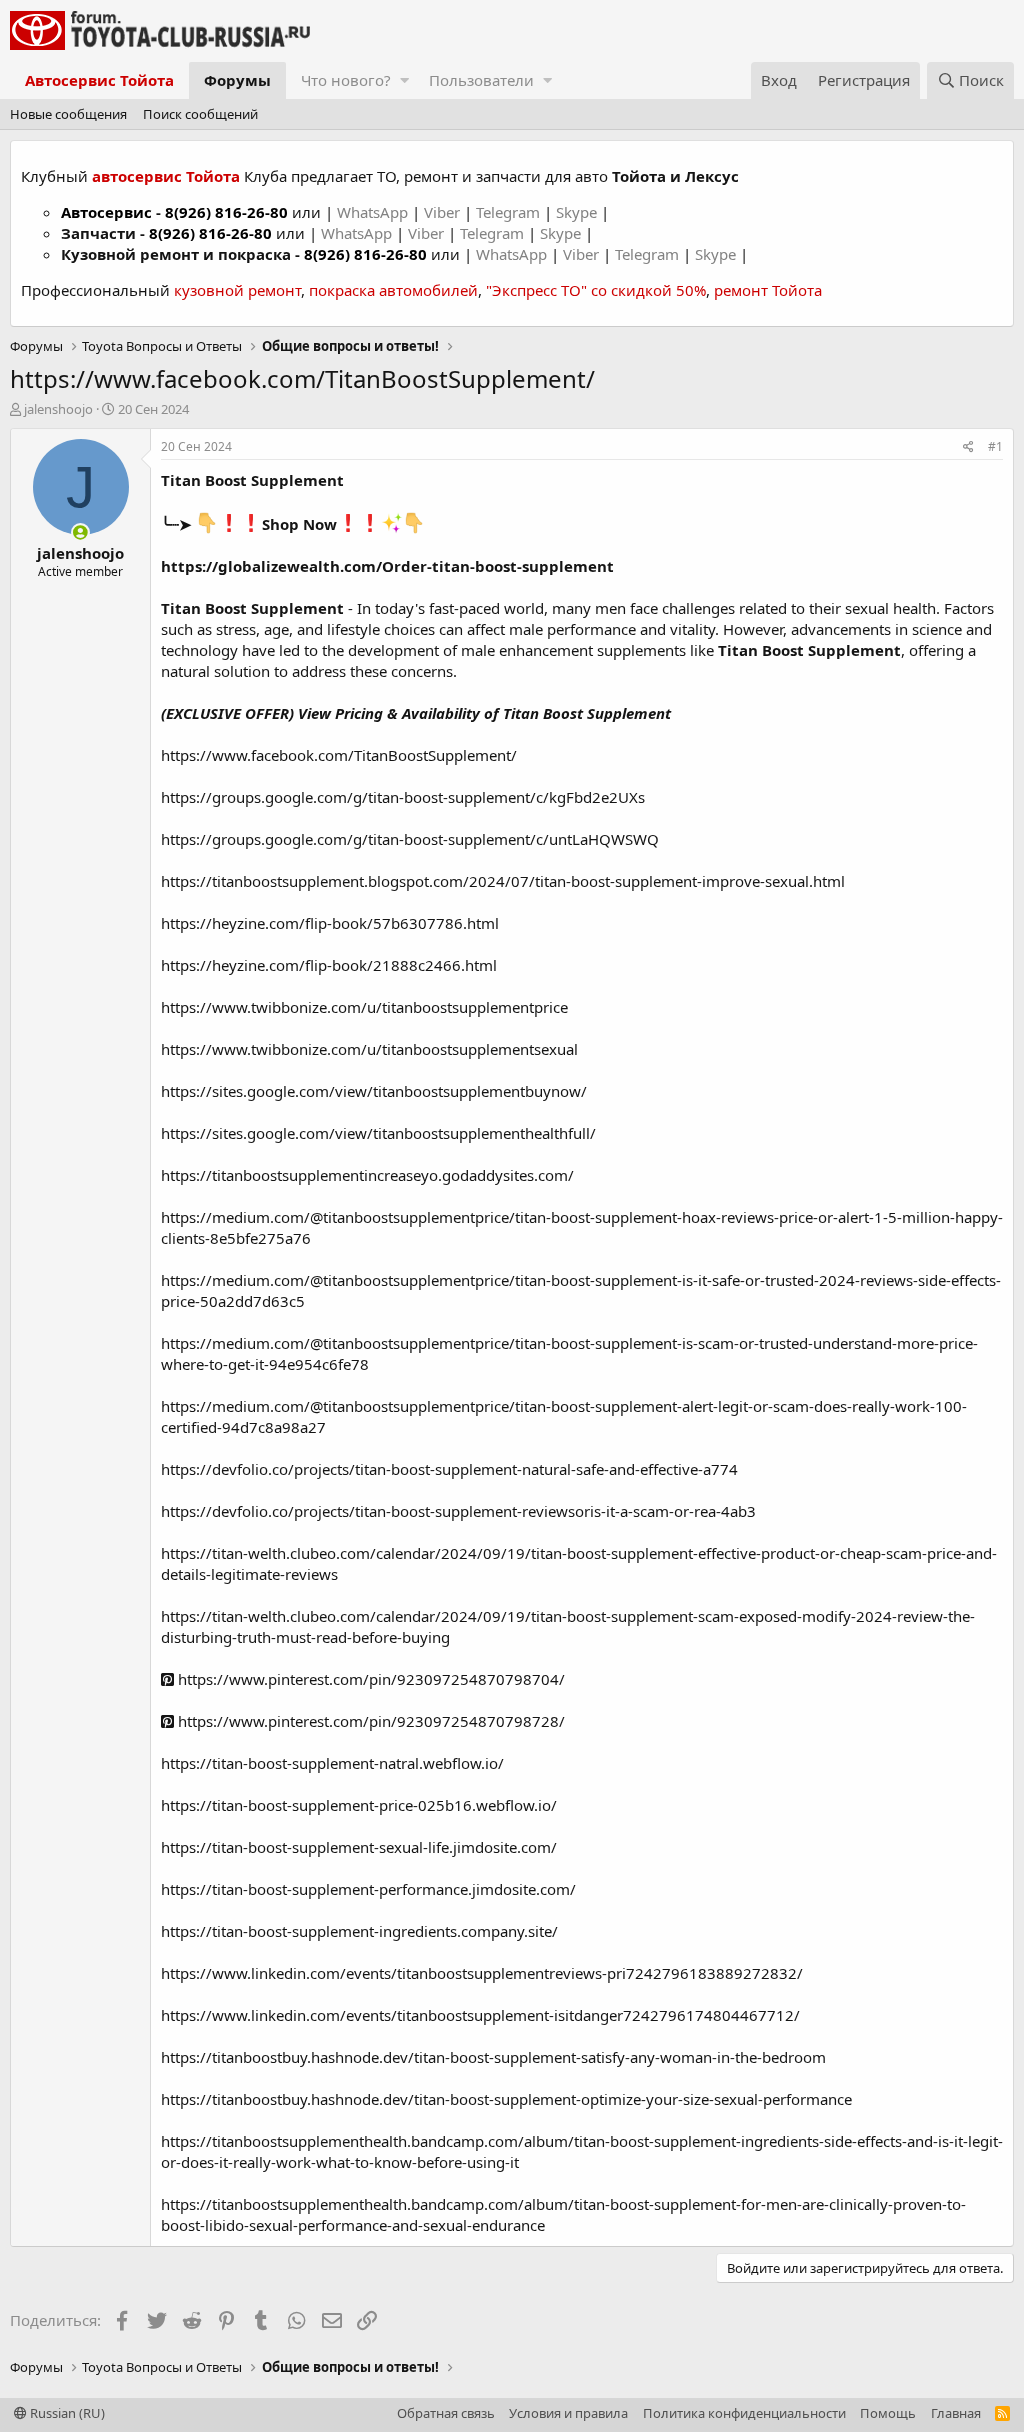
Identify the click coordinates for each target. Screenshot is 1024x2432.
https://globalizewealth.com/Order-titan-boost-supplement (387, 566)
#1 (995, 446)
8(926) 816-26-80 (226, 212)
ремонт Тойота (768, 290)
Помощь (888, 2413)
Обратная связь (446, 2413)
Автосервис (106, 212)
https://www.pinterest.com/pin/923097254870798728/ (369, 1721)
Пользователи (481, 80)
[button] (404, 80)
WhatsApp (374, 212)
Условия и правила (568, 2413)
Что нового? (346, 80)
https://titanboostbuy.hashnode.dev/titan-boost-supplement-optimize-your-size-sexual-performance (506, 2099)
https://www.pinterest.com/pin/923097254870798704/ (369, 1679)
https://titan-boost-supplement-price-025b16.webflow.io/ (359, 1805)
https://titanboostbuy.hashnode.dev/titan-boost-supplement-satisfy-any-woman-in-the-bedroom (493, 2057)
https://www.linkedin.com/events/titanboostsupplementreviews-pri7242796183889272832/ (482, 1973)
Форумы (237, 80)
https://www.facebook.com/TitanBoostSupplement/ (339, 755)
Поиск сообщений (200, 114)
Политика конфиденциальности (744, 2413)
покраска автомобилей (393, 290)
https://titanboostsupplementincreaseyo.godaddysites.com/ (367, 1175)
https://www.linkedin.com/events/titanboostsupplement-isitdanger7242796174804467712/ (480, 2015)
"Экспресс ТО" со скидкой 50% (596, 290)
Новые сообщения (68, 114)
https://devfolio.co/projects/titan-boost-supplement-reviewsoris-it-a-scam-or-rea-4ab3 (458, 1511)
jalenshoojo (58, 409)
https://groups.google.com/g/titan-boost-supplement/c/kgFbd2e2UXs (403, 797)
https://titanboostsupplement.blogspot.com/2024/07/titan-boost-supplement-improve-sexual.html (503, 881)
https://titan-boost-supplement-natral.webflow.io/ (332, 1763)
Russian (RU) (66, 2413)
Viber (442, 212)
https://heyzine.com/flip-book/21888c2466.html (329, 965)
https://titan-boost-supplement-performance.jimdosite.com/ (368, 1889)
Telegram (510, 212)
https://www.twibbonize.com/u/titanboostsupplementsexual (369, 1049)
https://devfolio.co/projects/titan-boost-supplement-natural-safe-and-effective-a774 (449, 1469)
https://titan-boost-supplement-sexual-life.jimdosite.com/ (359, 1847)
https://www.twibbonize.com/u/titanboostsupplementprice (364, 1007)
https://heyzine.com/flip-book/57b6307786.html (330, 923)
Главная (956, 2413)
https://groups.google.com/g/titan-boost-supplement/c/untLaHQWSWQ (410, 839)
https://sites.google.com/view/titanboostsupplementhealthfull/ (378, 1133)
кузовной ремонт (237, 290)
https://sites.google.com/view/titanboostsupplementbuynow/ (374, 1091)
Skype (578, 212)
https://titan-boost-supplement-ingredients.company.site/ (359, 1931)
